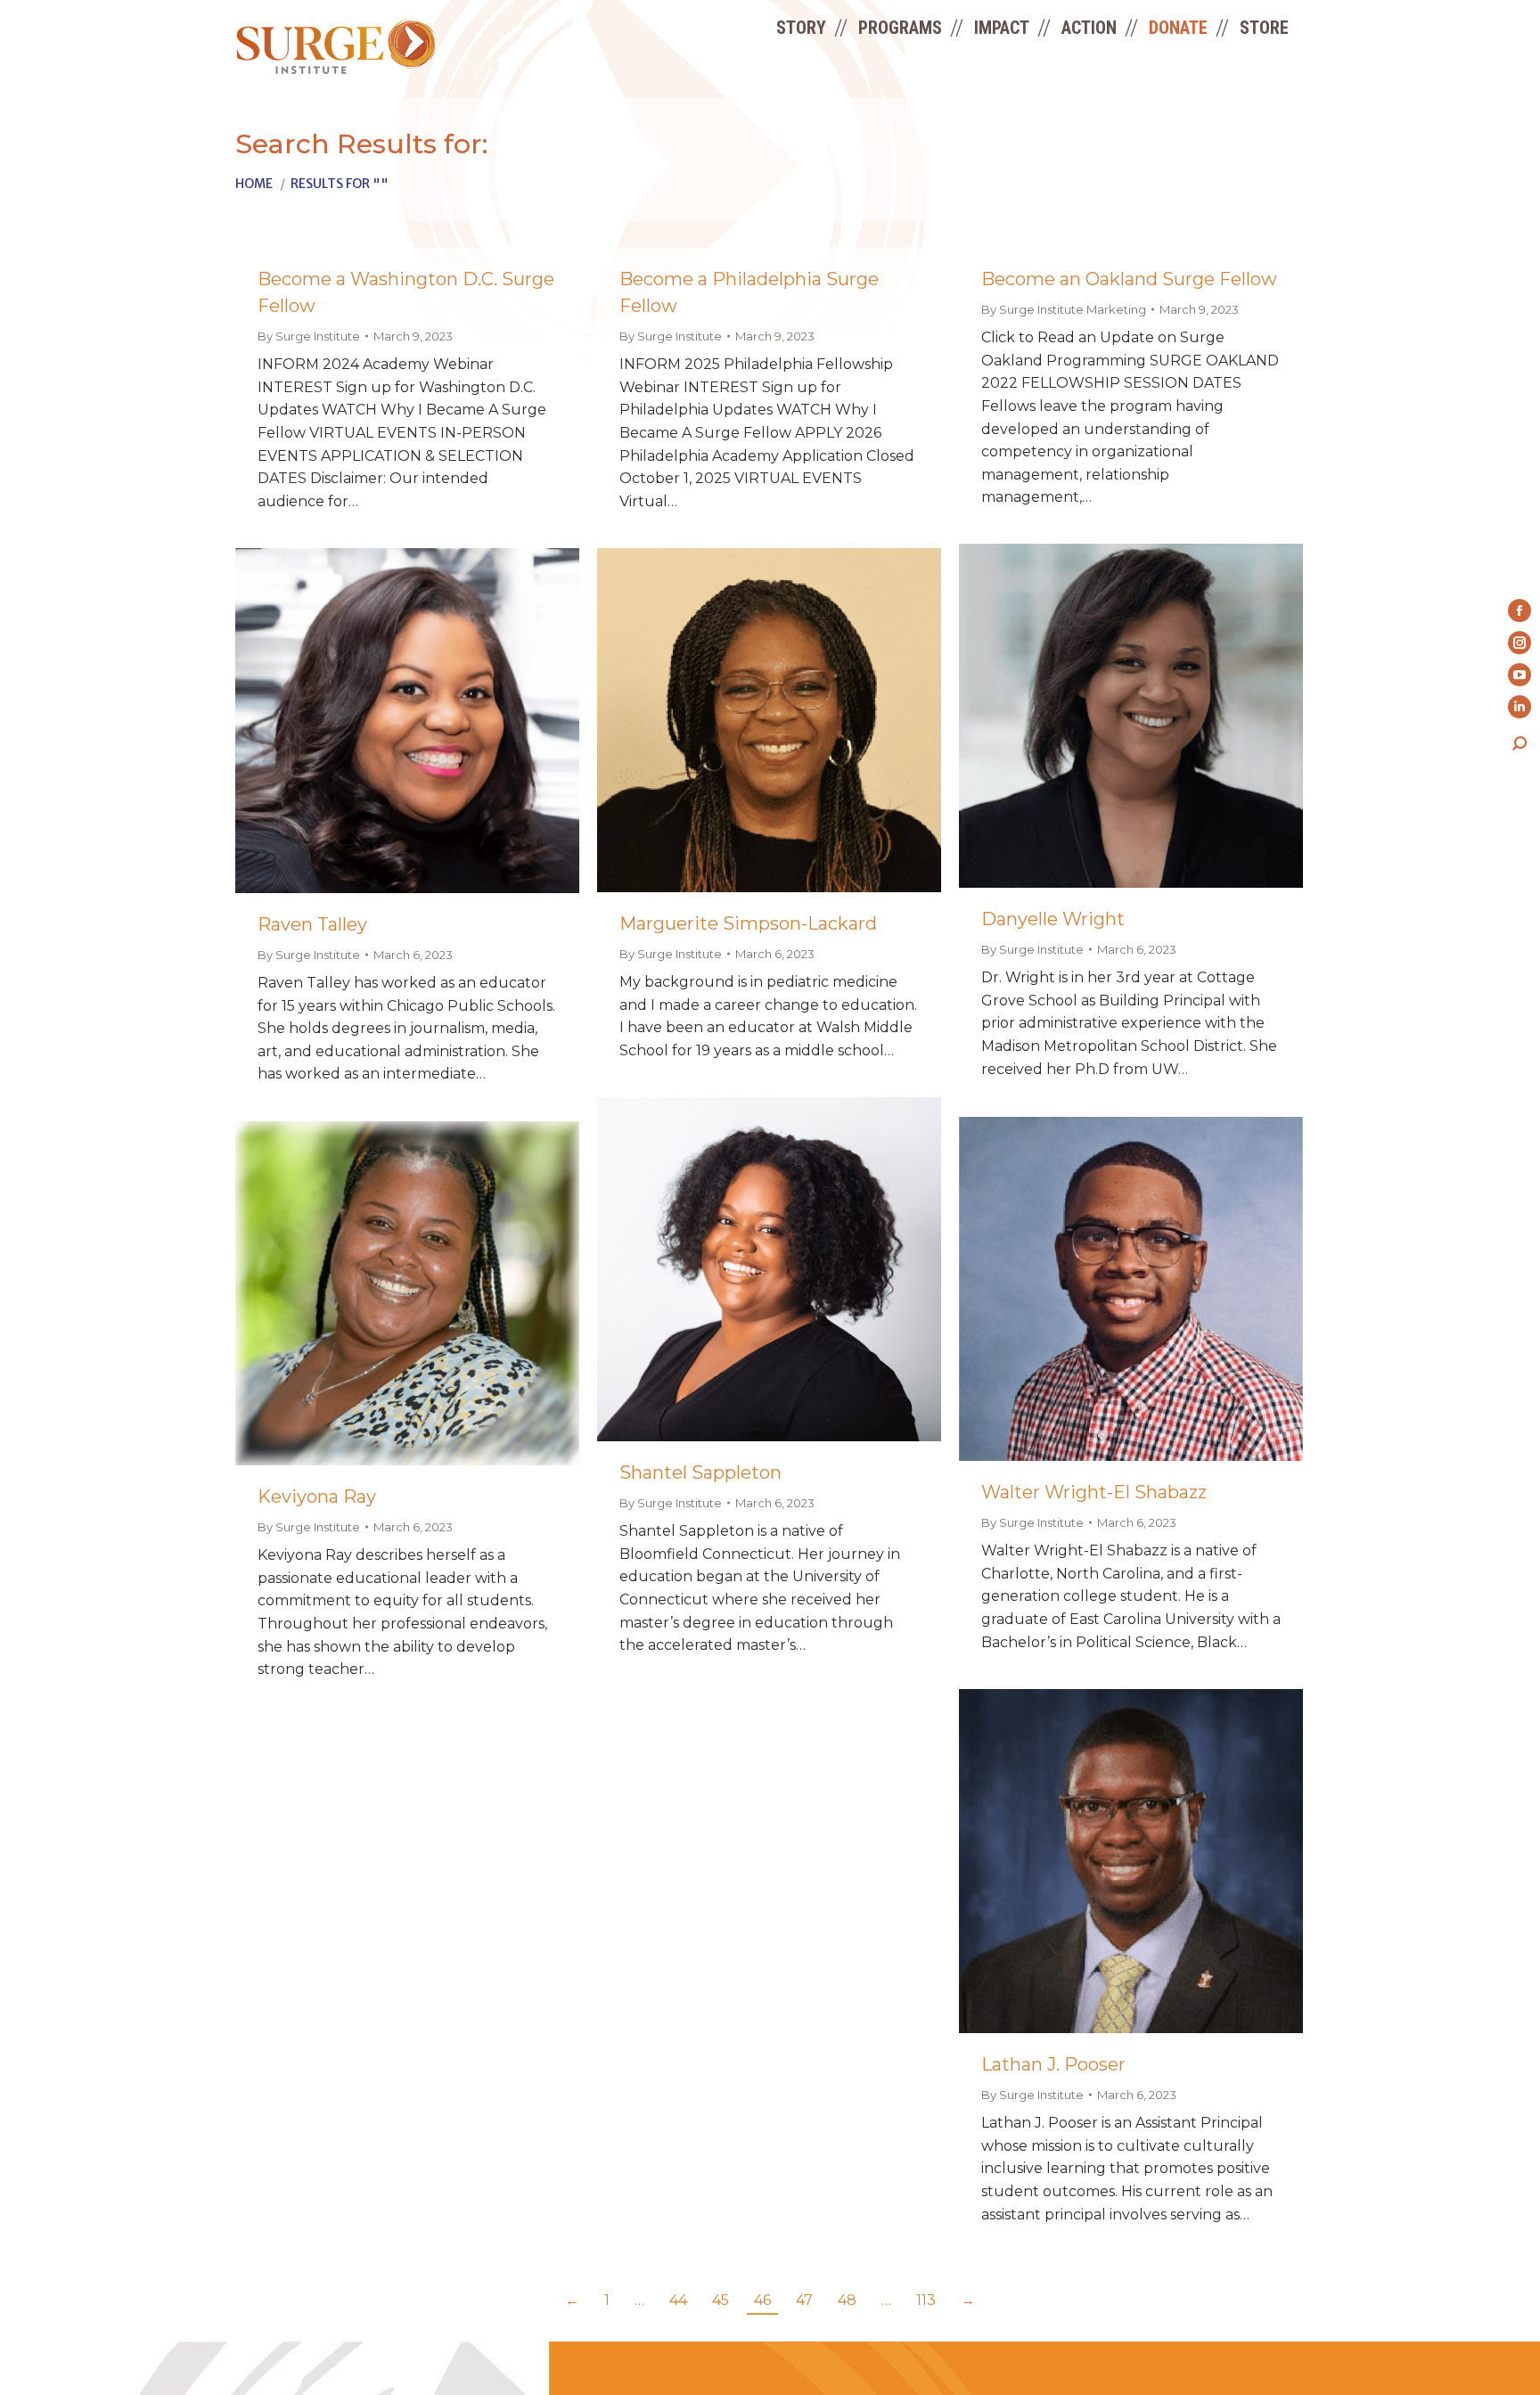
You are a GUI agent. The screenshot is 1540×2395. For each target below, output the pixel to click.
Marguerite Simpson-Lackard (748, 923)
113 (926, 2300)
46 (762, 2300)
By (309, 336)
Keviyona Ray (317, 1497)
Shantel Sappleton (700, 1472)
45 (721, 2300)
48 (847, 2300)
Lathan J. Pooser (1053, 2064)
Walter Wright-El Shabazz (1094, 1492)
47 (804, 2300)
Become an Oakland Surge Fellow (1129, 279)
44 (678, 2300)
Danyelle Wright (1053, 919)
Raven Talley (312, 924)
